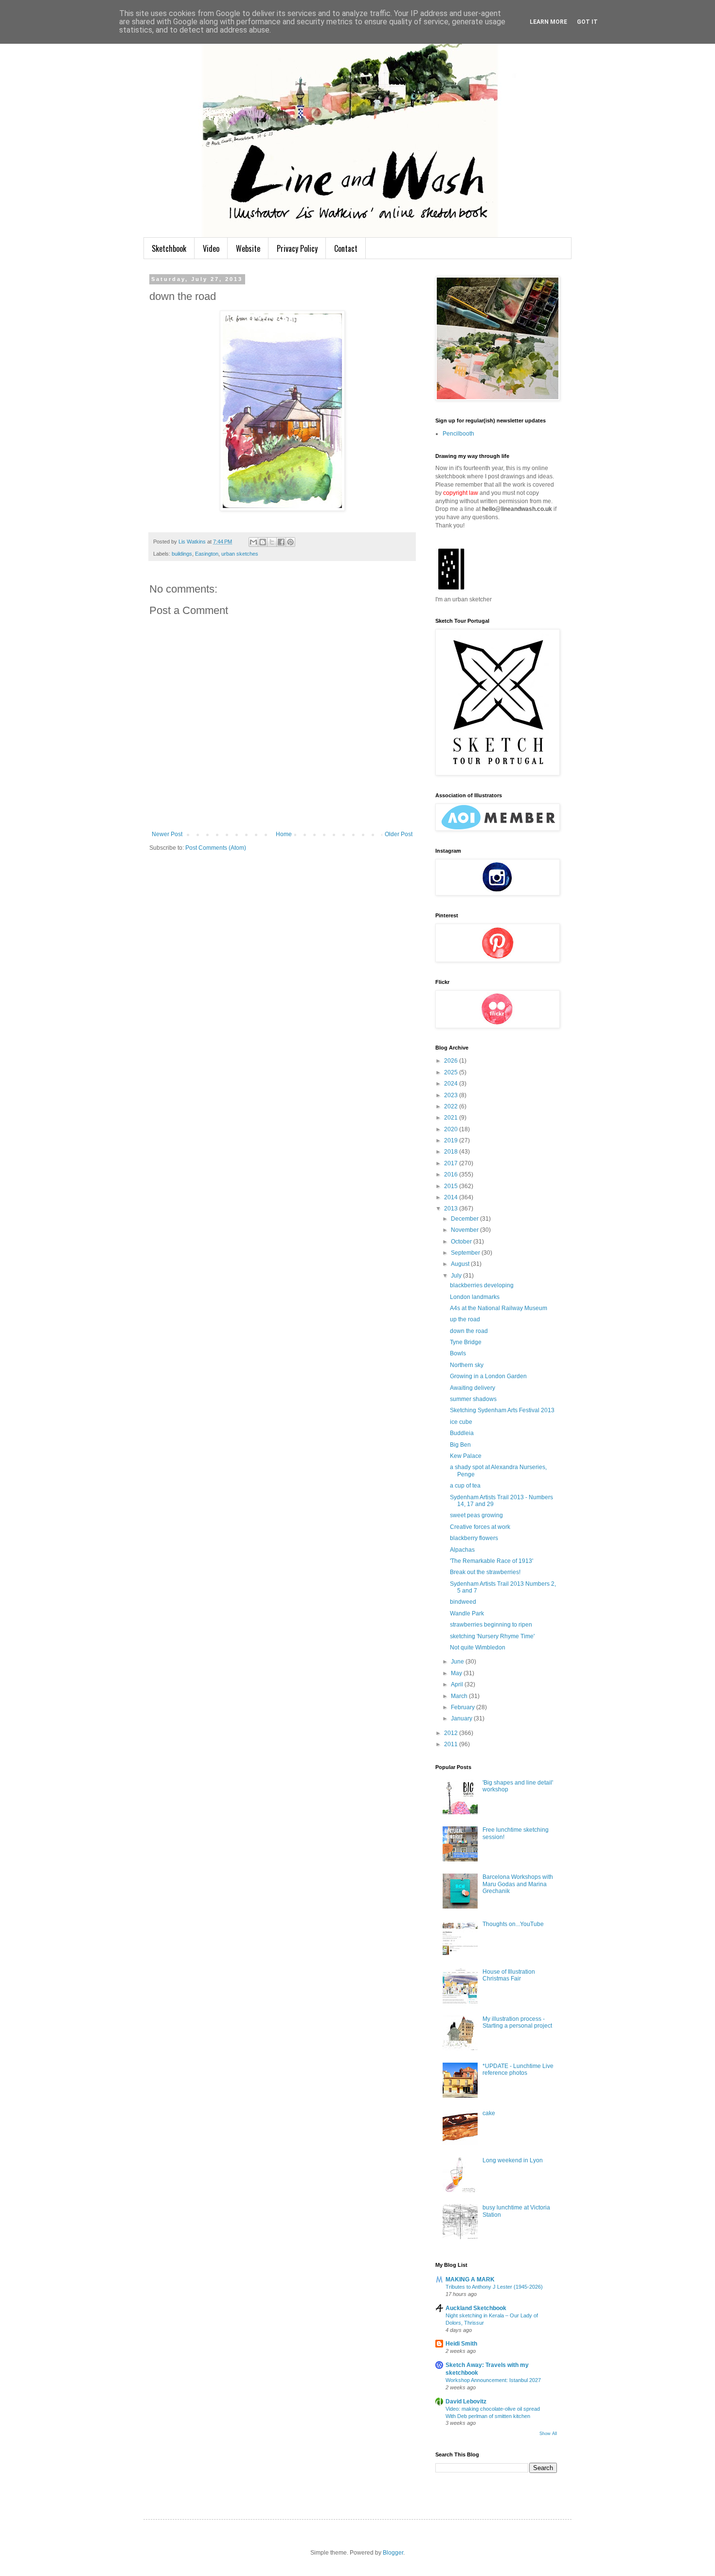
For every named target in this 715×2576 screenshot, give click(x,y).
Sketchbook (169, 248)
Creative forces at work (480, 1527)
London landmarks (475, 1297)
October (462, 1242)
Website (248, 248)
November (465, 1230)
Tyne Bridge (466, 1342)
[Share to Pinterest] (290, 542)
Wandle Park (467, 1613)
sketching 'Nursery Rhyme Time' (492, 1636)
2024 (452, 1084)
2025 (452, 1072)
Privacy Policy (297, 248)
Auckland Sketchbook (476, 2308)
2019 (452, 1140)
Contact (346, 248)
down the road (469, 1331)
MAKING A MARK (470, 2279)
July (457, 1276)
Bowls (458, 1353)
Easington (207, 554)
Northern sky (467, 1365)
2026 (452, 1061)
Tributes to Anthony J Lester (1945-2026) (494, 2287)
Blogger (393, 2553)
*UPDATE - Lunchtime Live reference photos (518, 2069)
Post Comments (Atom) (216, 848)
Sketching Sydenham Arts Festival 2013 (502, 1410)
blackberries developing (482, 1285)
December (465, 1219)
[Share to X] (272, 542)
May (457, 1673)
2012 (452, 1733)
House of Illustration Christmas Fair (509, 1975)
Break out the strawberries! (485, 1572)
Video (211, 248)
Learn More (548, 22)
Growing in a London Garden (488, 1376)
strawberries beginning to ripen (491, 1625)
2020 (452, 1129)
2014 (452, 1197)
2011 (452, 1744)
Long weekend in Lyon (513, 2160)
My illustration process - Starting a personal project (517, 2022)
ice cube (461, 1422)
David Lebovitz (466, 2401)
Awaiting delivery (473, 1388)
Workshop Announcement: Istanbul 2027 (493, 2380)
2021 (452, 1118)
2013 (452, 1209)
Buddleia (462, 1433)
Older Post (399, 834)
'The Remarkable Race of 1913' (492, 1561)
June (458, 1662)
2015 (452, 1186)
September (466, 1253)
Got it (587, 22)
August (461, 1264)
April (458, 1684)
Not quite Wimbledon (478, 1647)
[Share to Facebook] (281, 542)
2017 (452, 1163)
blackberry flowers (474, 1538)
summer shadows (473, 1399)
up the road (465, 1319)
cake (489, 2113)
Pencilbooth (458, 434)
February (464, 1707)
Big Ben (460, 1445)
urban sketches (240, 554)
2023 (452, 1095)
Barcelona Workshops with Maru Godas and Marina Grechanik (518, 1884)
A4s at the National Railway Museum (499, 1308)
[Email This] (253, 542)
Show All (548, 2434)
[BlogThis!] (263, 542)
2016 (452, 1174)
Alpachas (462, 1550)
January (462, 1718)
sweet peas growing (476, 1515)
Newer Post (167, 834)
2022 (452, 1106)
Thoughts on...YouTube (513, 1924)
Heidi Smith (461, 2344)
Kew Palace (466, 1456)
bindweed (463, 1602)
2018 (452, 1152)
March (460, 1696)
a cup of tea (465, 1486)
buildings (182, 554)
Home (284, 834)
